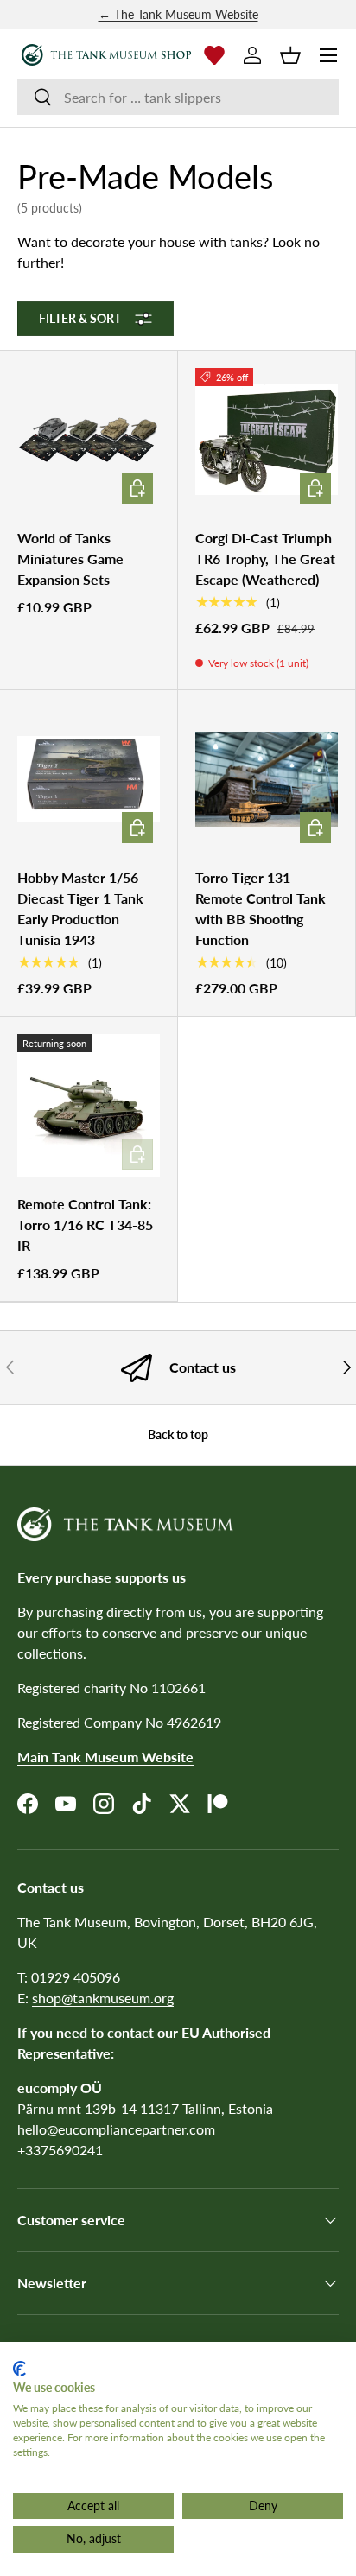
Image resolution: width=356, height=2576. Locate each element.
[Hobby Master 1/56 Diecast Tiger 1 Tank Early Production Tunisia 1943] (89, 779)
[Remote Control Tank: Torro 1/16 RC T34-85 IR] (89, 1105)
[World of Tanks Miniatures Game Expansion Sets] (89, 439)
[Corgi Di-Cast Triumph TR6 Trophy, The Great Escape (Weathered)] (267, 439)
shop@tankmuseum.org (103, 1998)
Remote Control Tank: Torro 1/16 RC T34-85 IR (85, 1225)
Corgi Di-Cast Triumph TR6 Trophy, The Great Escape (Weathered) (265, 558)
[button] (290, 55)
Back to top (178, 1434)
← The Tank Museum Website (178, 14)
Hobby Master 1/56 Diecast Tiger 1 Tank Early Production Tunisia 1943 (80, 908)
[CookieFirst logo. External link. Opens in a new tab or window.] (19, 2369)
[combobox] (178, 97)
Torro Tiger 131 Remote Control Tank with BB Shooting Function (261, 908)
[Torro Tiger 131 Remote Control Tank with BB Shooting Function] (267, 779)
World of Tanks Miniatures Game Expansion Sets (70, 558)
